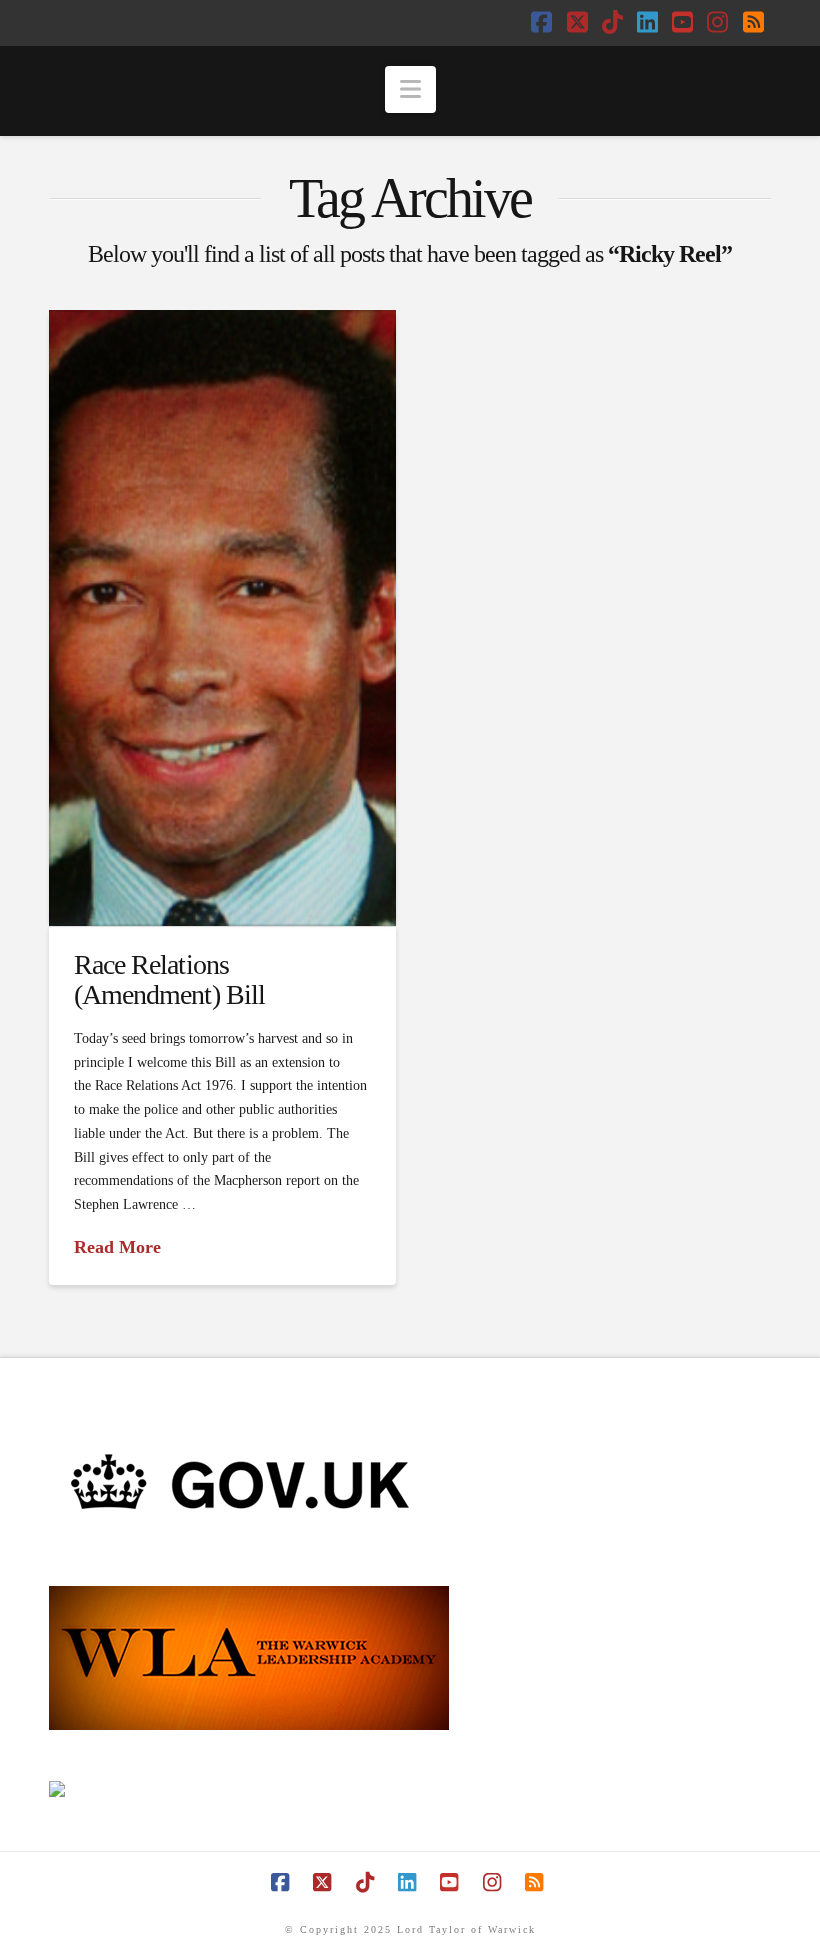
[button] (410, 89)
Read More (117, 1247)
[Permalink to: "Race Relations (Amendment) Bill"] (222, 618)
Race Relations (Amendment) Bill (169, 979)
